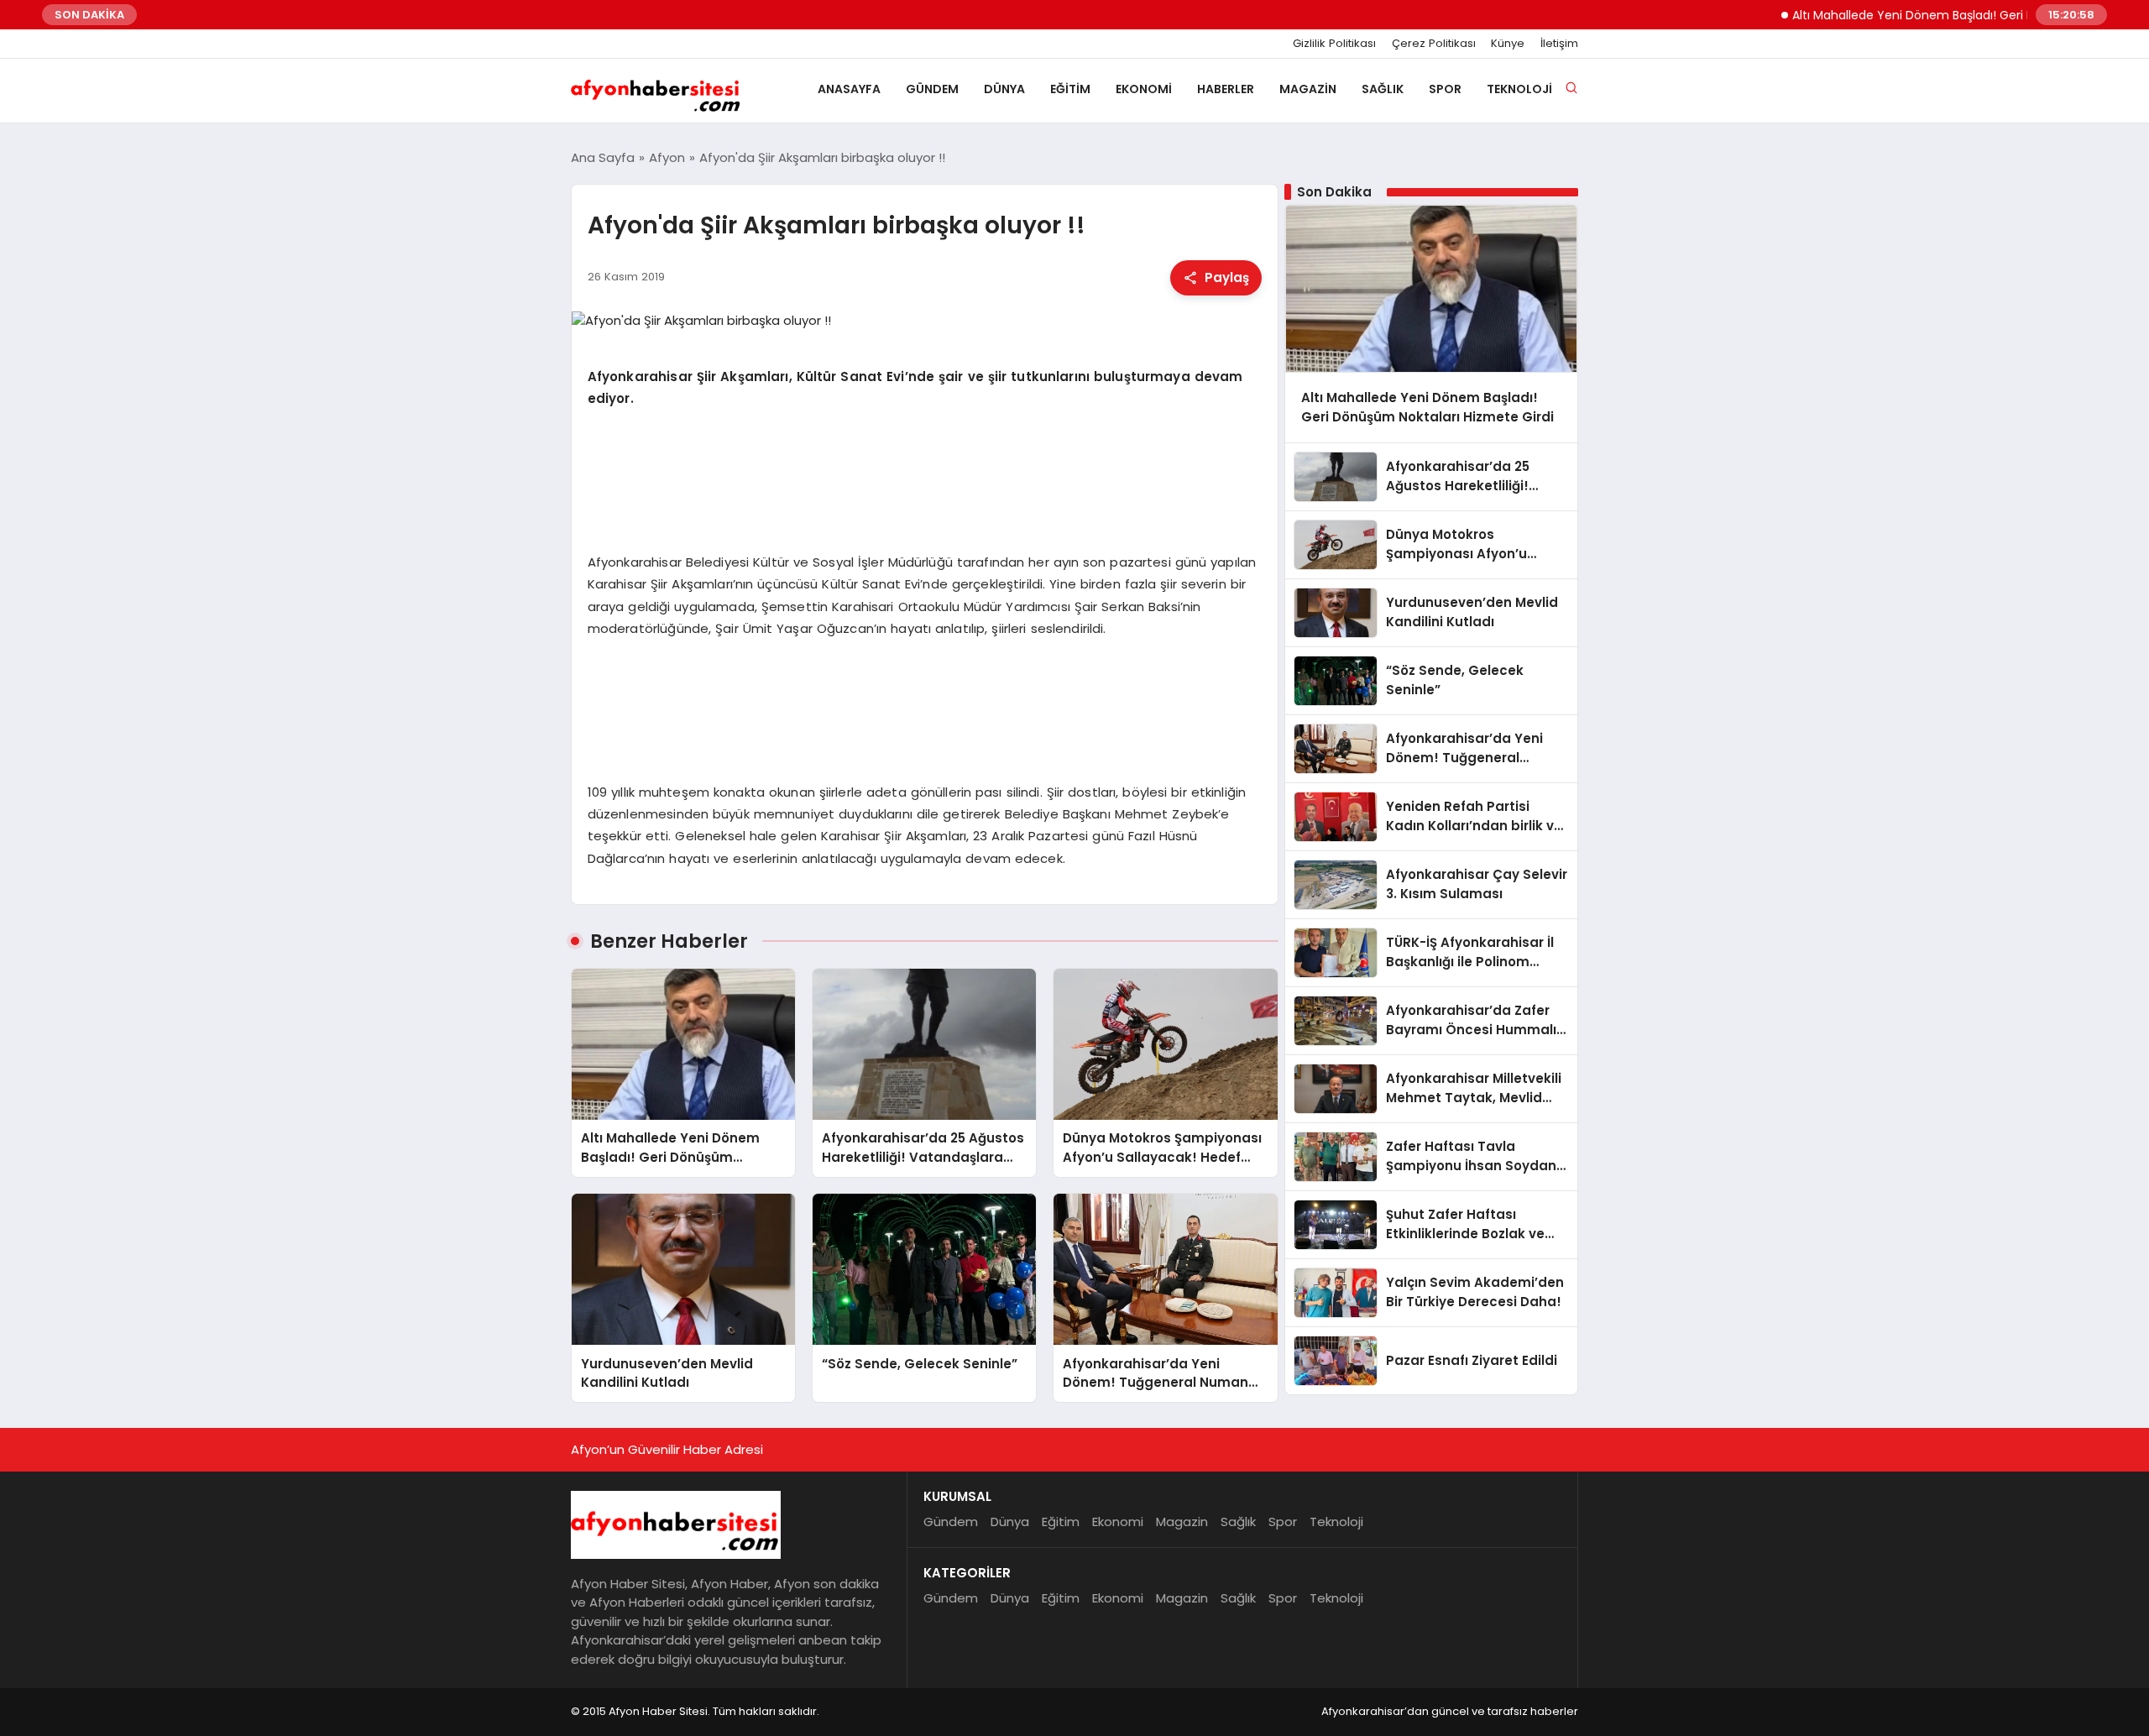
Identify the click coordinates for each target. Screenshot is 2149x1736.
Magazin (1308, 89)
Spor (1445, 89)
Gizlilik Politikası (1334, 44)
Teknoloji (1519, 89)
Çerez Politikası (1434, 44)
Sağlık (1383, 89)
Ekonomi (1144, 89)
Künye (1508, 44)
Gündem (932, 89)
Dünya (1004, 89)
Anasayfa (849, 89)
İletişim (1559, 44)
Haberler (1226, 89)
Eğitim (1070, 89)
